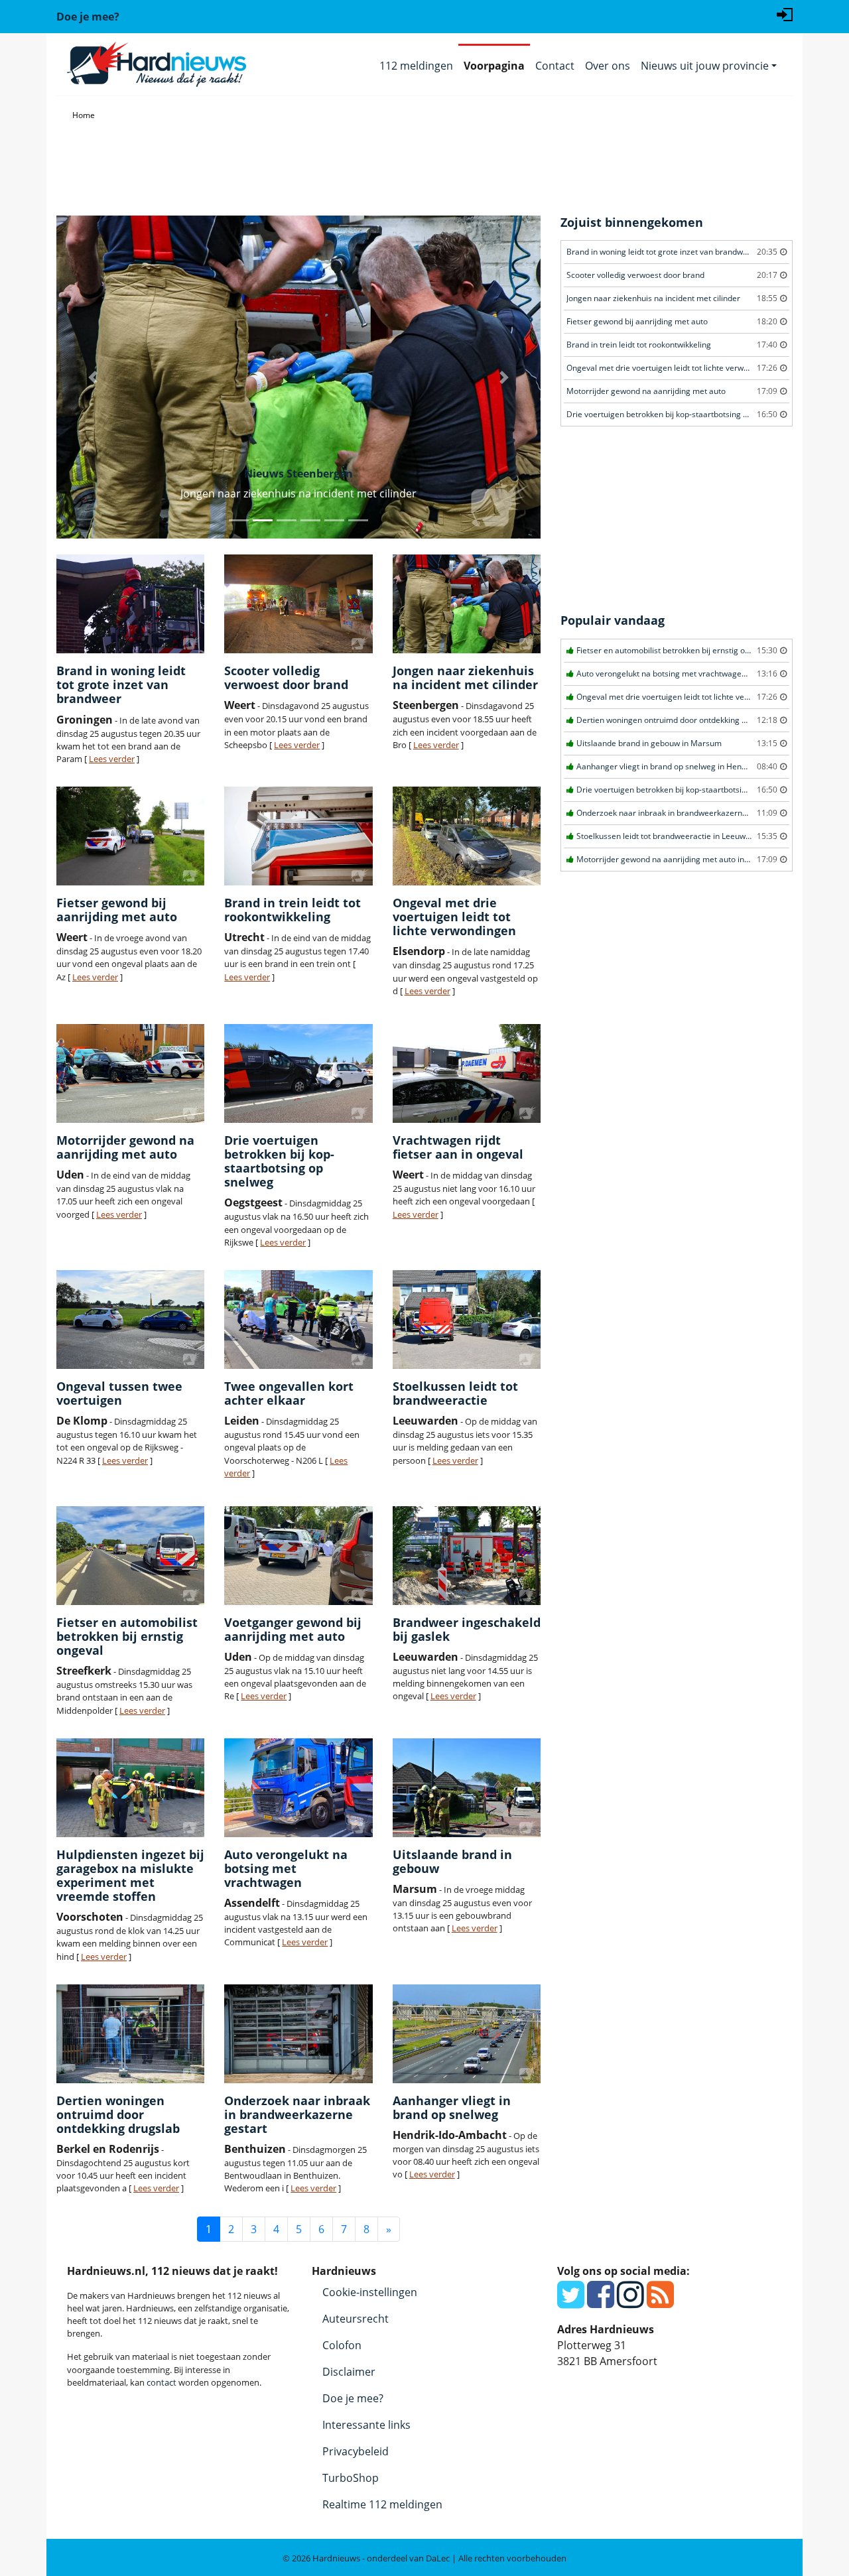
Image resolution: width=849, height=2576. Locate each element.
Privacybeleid (356, 2451)
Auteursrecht (356, 2319)
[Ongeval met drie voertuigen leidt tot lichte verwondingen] (467, 836)
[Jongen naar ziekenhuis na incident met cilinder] (467, 604)
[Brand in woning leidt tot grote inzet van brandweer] (130, 604)
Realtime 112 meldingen (382, 2504)
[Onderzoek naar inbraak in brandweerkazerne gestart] (298, 2034)
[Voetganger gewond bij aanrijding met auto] (298, 1556)
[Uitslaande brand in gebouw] (467, 1788)
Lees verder (112, 759)
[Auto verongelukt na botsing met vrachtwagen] (298, 1788)
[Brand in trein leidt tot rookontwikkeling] (298, 836)
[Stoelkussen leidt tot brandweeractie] (467, 1320)
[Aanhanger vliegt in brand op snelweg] (467, 2034)
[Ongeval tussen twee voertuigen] (130, 1320)
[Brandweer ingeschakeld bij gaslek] (467, 1556)
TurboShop (351, 2478)
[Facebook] (601, 2302)
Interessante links (366, 2425)
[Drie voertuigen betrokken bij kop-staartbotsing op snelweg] (298, 1073)
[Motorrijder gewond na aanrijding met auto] (130, 1073)
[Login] (785, 13)
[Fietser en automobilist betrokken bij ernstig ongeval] (130, 1556)
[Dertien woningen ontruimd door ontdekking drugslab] (130, 2034)
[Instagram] (630, 2302)
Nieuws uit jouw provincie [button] (705, 66)
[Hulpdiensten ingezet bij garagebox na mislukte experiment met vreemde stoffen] (130, 1788)
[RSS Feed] (660, 2302)
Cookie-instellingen (370, 2292)
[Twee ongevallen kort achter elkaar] (298, 1320)
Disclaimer (349, 2372)
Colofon (342, 2345)
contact (162, 2382)
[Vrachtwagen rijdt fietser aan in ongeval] (467, 1073)
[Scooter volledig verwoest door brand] (298, 604)
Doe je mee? (353, 2398)
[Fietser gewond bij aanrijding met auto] (130, 836)
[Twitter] (571, 2302)
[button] (93, 377)
